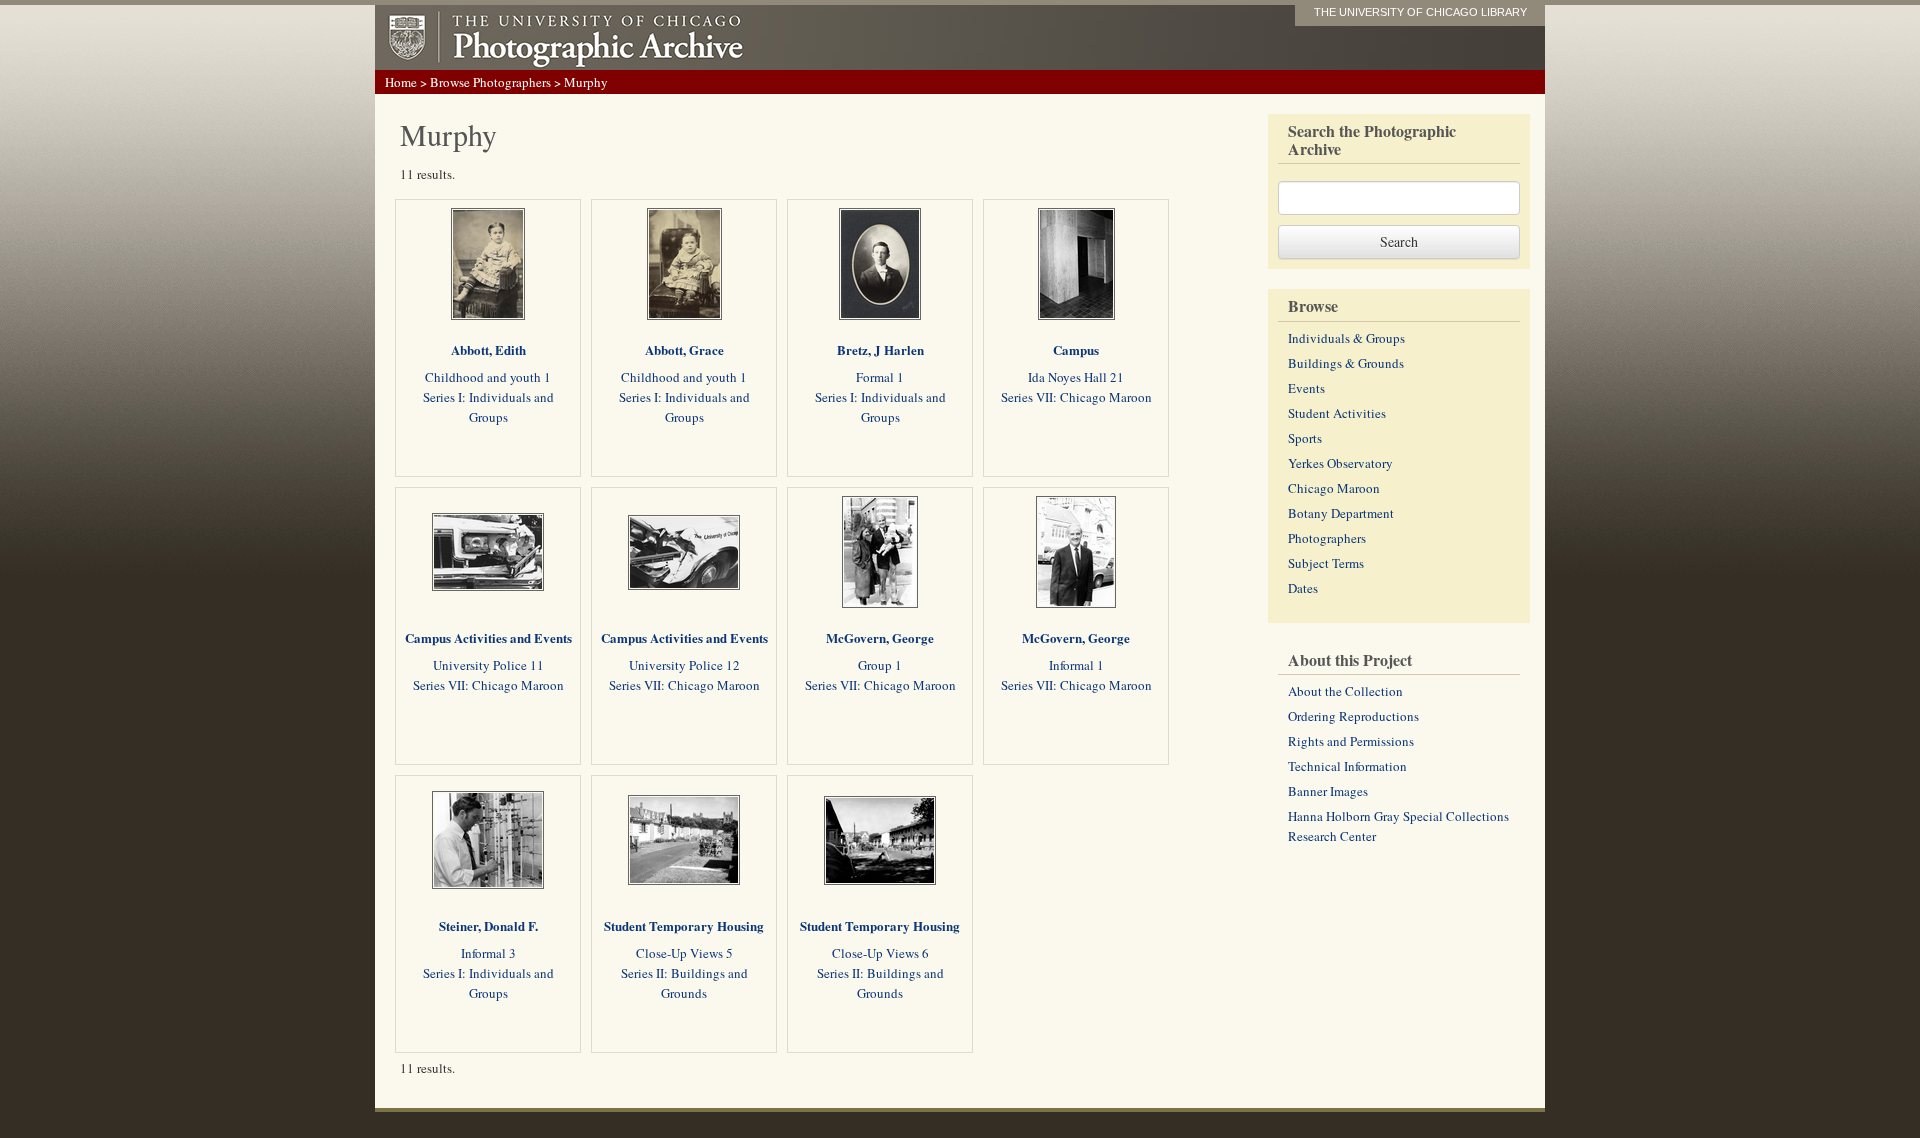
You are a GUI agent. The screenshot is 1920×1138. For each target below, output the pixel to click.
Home (401, 82)
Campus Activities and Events (488, 637)
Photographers (1327, 538)
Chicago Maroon (1334, 488)
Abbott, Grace (684, 349)
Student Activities (1337, 413)
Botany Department (1341, 513)
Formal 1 (880, 377)
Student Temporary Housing (684, 925)
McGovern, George (880, 637)
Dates (1303, 588)
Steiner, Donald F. (488, 925)
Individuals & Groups (1346, 338)
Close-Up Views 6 (880, 953)
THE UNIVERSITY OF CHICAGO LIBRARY (1420, 12)
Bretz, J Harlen (880, 349)
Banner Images (1328, 791)
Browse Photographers (490, 82)
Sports (1305, 438)
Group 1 (880, 665)
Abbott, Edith (488, 349)
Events (1306, 388)
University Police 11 (488, 665)
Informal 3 (488, 953)
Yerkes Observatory (1340, 463)
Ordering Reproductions (1353, 716)
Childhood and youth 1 (488, 377)
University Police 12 (684, 665)
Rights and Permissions (1351, 741)
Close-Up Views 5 (684, 953)
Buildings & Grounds (1346, 363)
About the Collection (1345, 691)
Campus (1076, 349)
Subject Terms (1326, 563)
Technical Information (1347, 766)
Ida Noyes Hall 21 (1076, 377)
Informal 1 (1076, 665)
